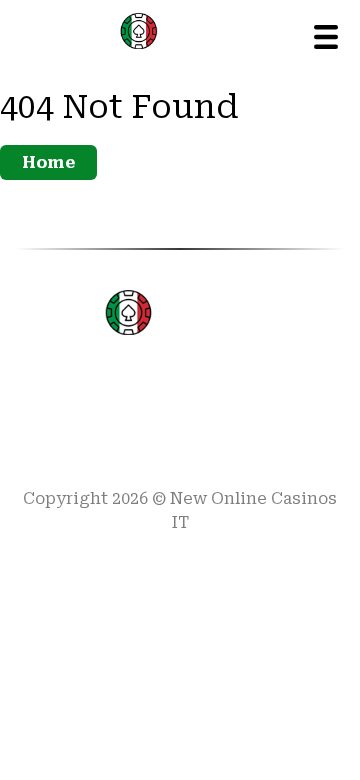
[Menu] (326, 37)
